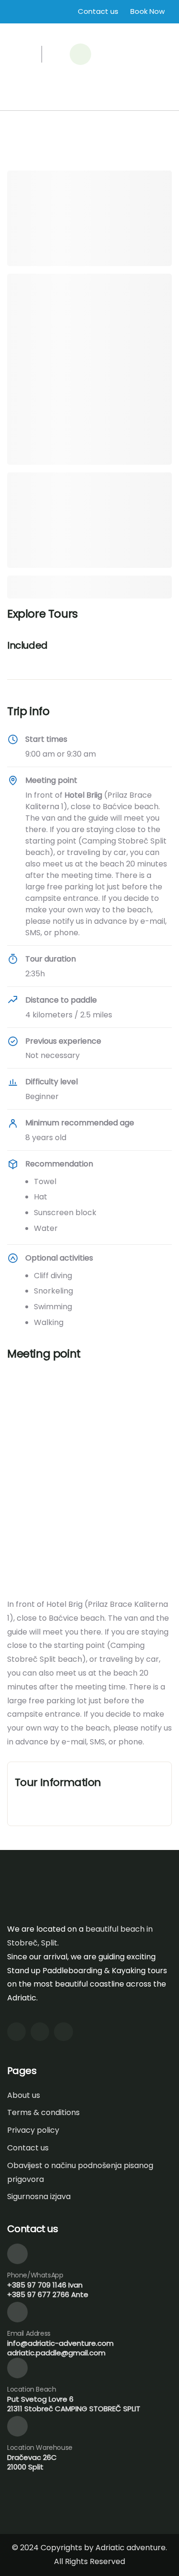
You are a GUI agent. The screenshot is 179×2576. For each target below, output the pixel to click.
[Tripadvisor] (63, 2032)
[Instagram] (16, 2032)
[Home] (40, 30)
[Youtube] (40, 2032)
